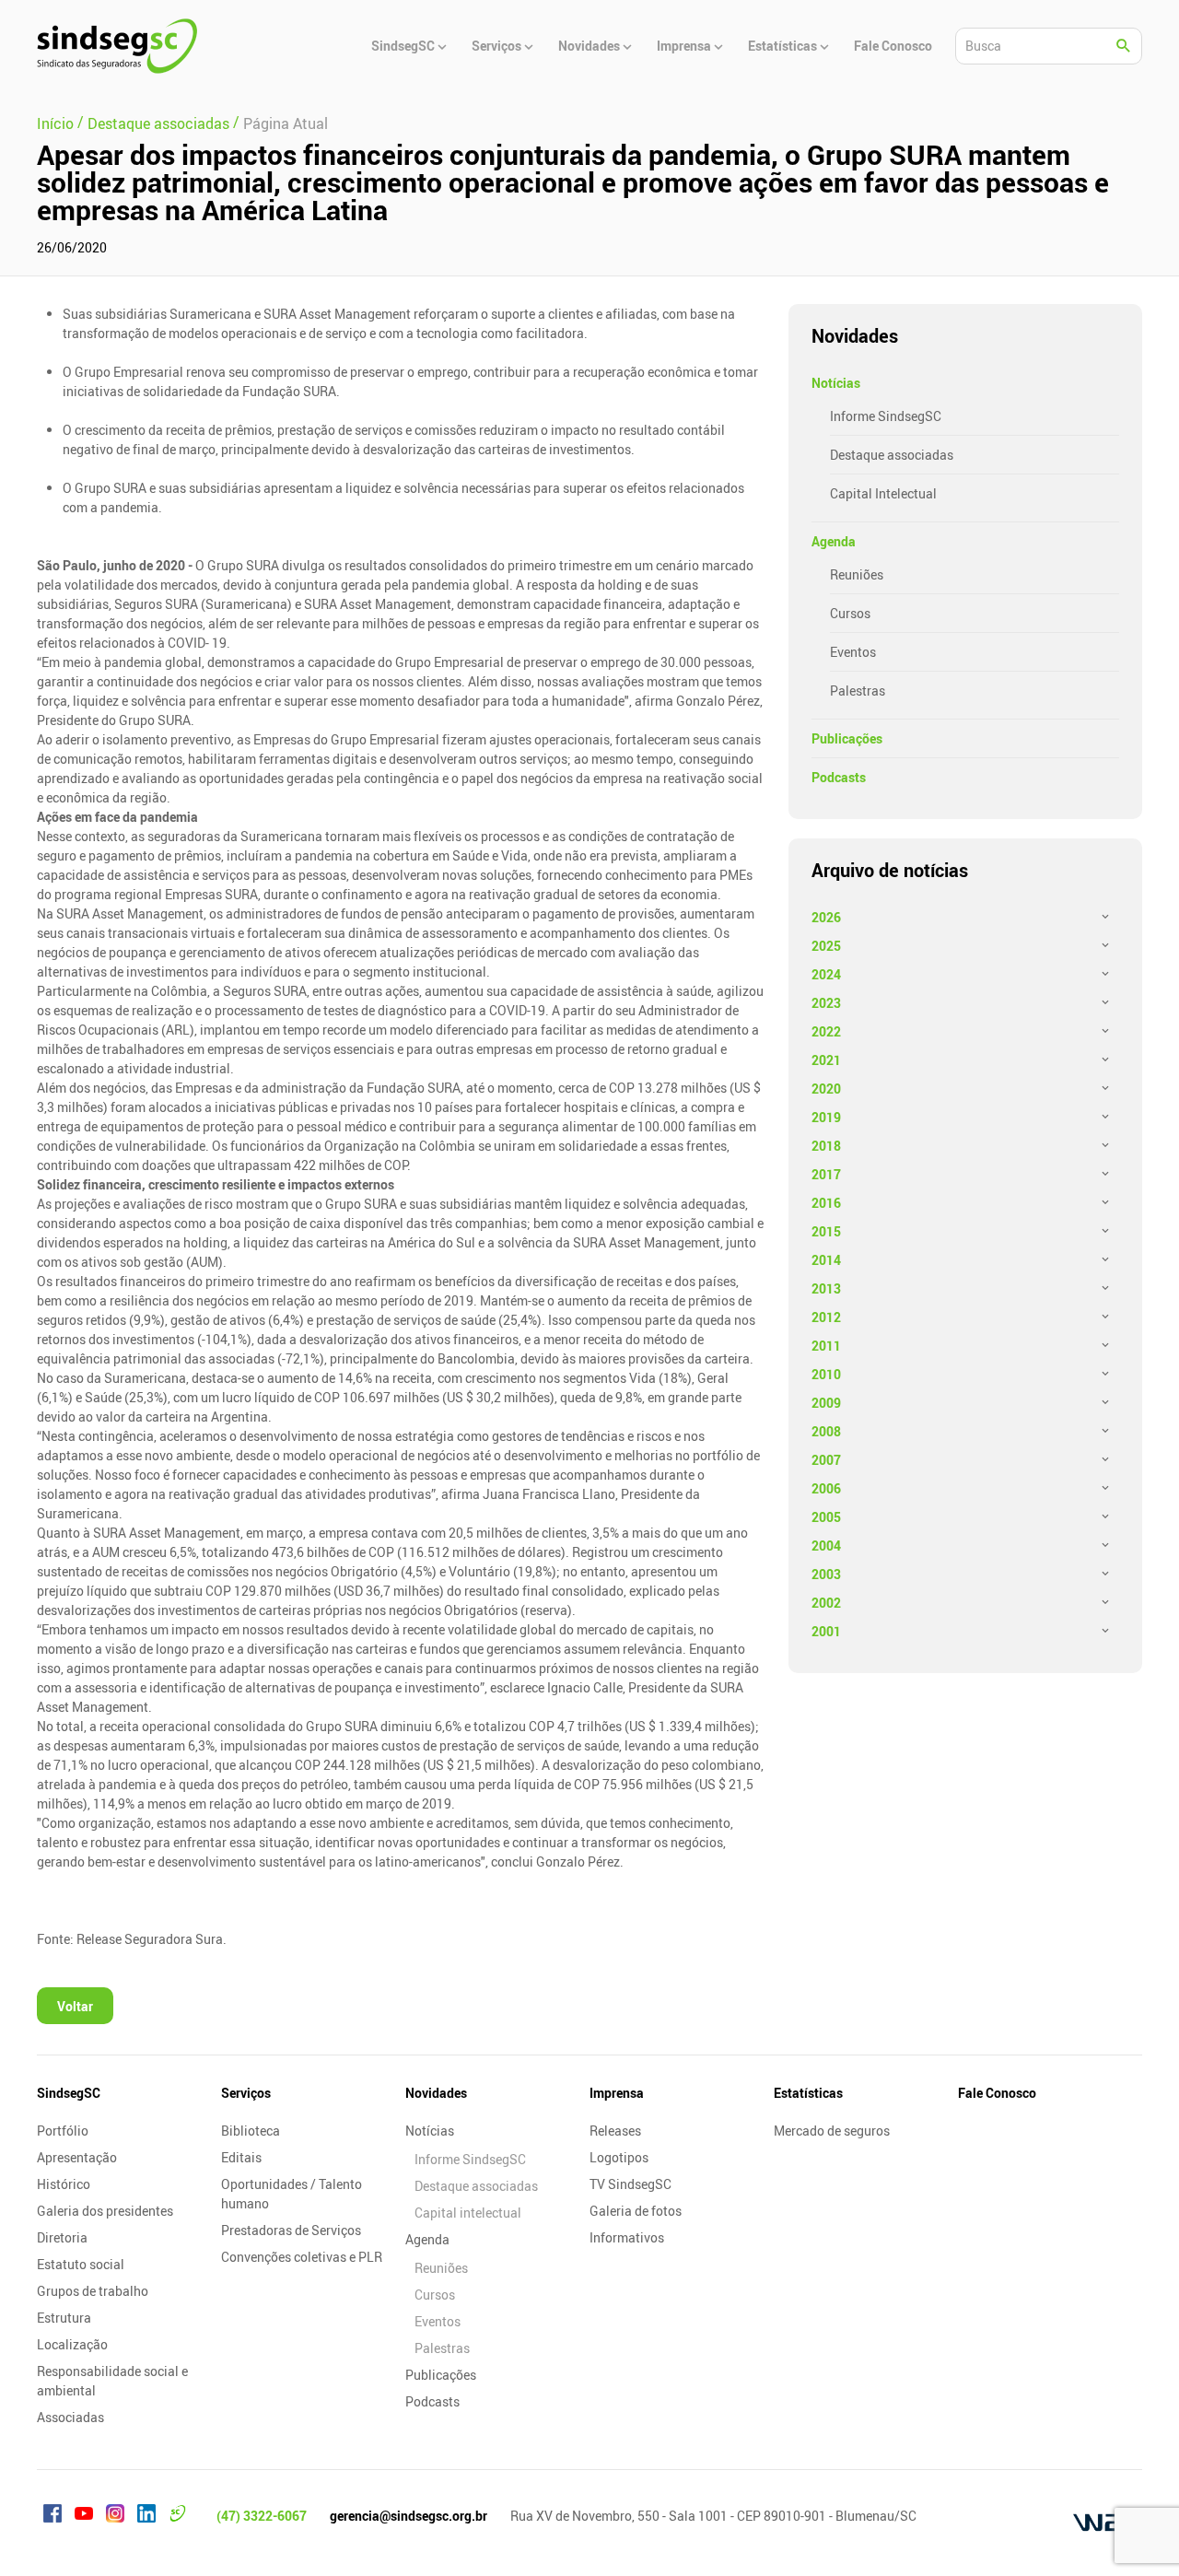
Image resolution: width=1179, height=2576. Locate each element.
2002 (826, 1603)
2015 (826, 1231)
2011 (826, 1346)
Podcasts (839, 777)
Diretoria (62, 2237)
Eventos (853, 652)
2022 (826, 1031)
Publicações (847, 738)
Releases (615, 2131)
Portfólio (63, 2131)
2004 (826, 1546)
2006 (826, 1488)
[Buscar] (1124, 46)
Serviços (246, 2093)
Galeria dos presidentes (105, 2211)
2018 (826, 1146)
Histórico (64, 2184)
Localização (72, 2344)
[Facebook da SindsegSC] (53, 2516)
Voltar (75, 2006)
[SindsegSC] (117, 46)
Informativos (627, 2237)
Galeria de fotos (636, 2211)
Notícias (836, 383)
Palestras (858, 691)
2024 (826, 974)
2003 (826, 1574)
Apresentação (77, 2157)
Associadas (70, 2417)
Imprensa (617, 2093)
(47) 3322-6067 (262, 2516)
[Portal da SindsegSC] (178, 2516)
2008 (826, 1431)
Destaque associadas (892, 455)
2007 (826, 1460)
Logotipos (619, 2157)
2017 (826, 1174)
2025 (826, 946)
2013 (826, 1288)
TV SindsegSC (630, 2184)
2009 (826, 1403)
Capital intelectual (468, 2213)
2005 (826, 1517)
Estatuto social (81, 2264)
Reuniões (857, 574)
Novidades (436, 2093)
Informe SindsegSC (886, 416)
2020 (826, 1089)
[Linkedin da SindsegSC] (146, 2516)
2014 (826, 1260)
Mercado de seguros (832, 2131)
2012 (826, 1317)
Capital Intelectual (883, 493)
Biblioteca (251, 2131)
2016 (826, 1203)
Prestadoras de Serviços (291, 2230)
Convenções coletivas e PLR (302, 2257)
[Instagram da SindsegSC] (115, 2516)
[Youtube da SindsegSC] (84, 2516)
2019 (826, 1117)
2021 (826, 1060)
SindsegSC (69, 2093)
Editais (241, 2157)
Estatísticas (808, 2093)
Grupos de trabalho (93, 2291)
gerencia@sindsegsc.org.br (409, 2516)
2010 (826, 1374)
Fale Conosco (997, 2093)
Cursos (850, 613)
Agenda (834, 541)
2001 (826, 1631)
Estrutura (64, 2318)
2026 (826, 917)
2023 (826, 1003)
